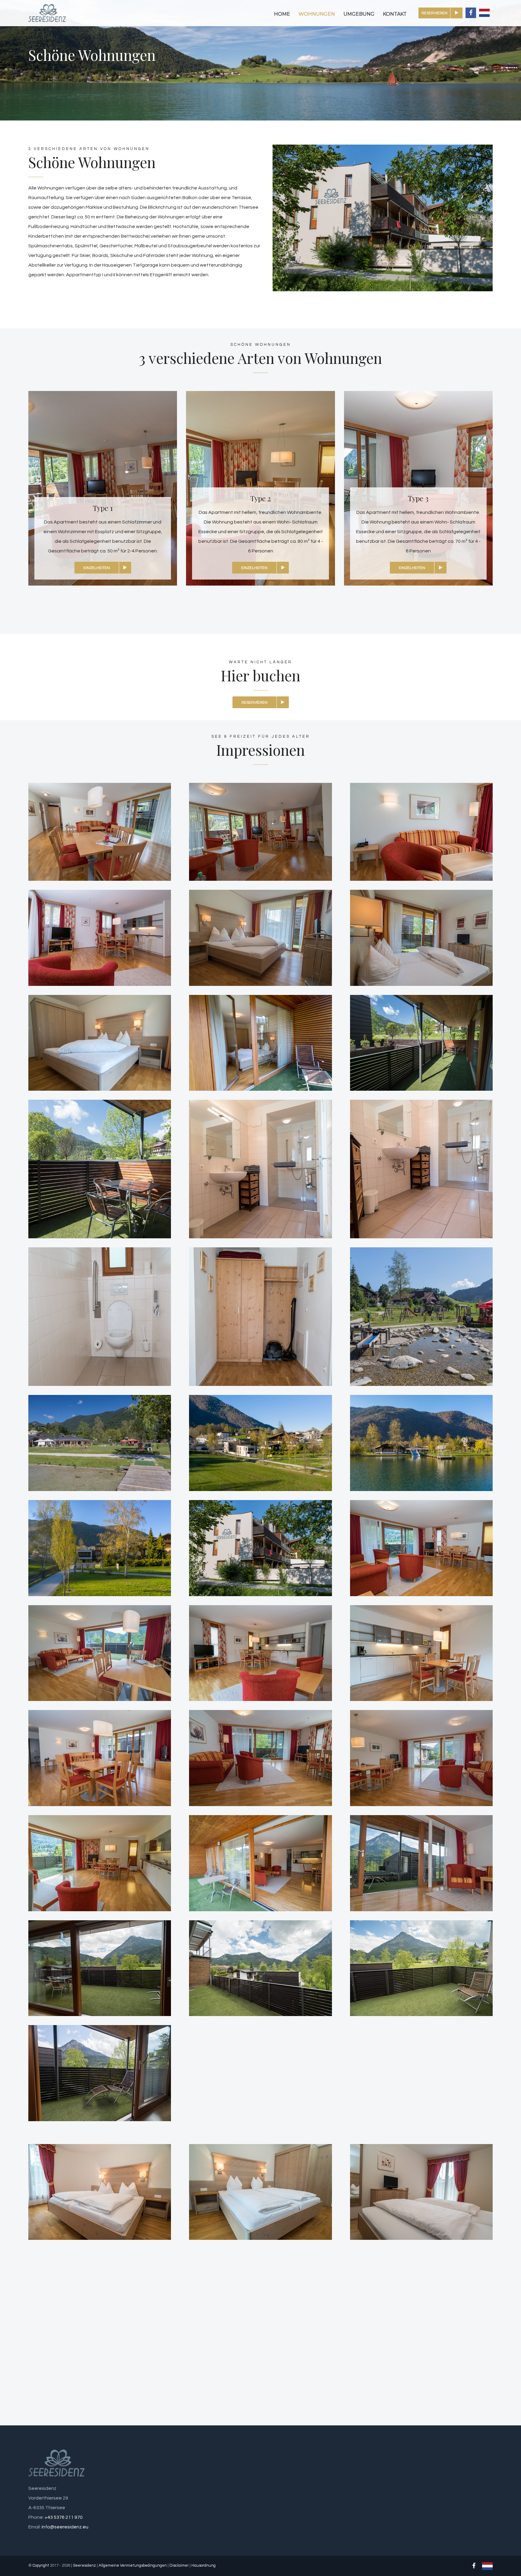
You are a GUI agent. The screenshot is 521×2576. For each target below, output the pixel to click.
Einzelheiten (97, 568)
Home (282, 14)
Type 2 (260, 498)
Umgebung (359, 14)
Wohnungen (317, 14)
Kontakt (395, 14)
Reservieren (434, 13)
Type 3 (418, 498)
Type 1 (103, 508)
